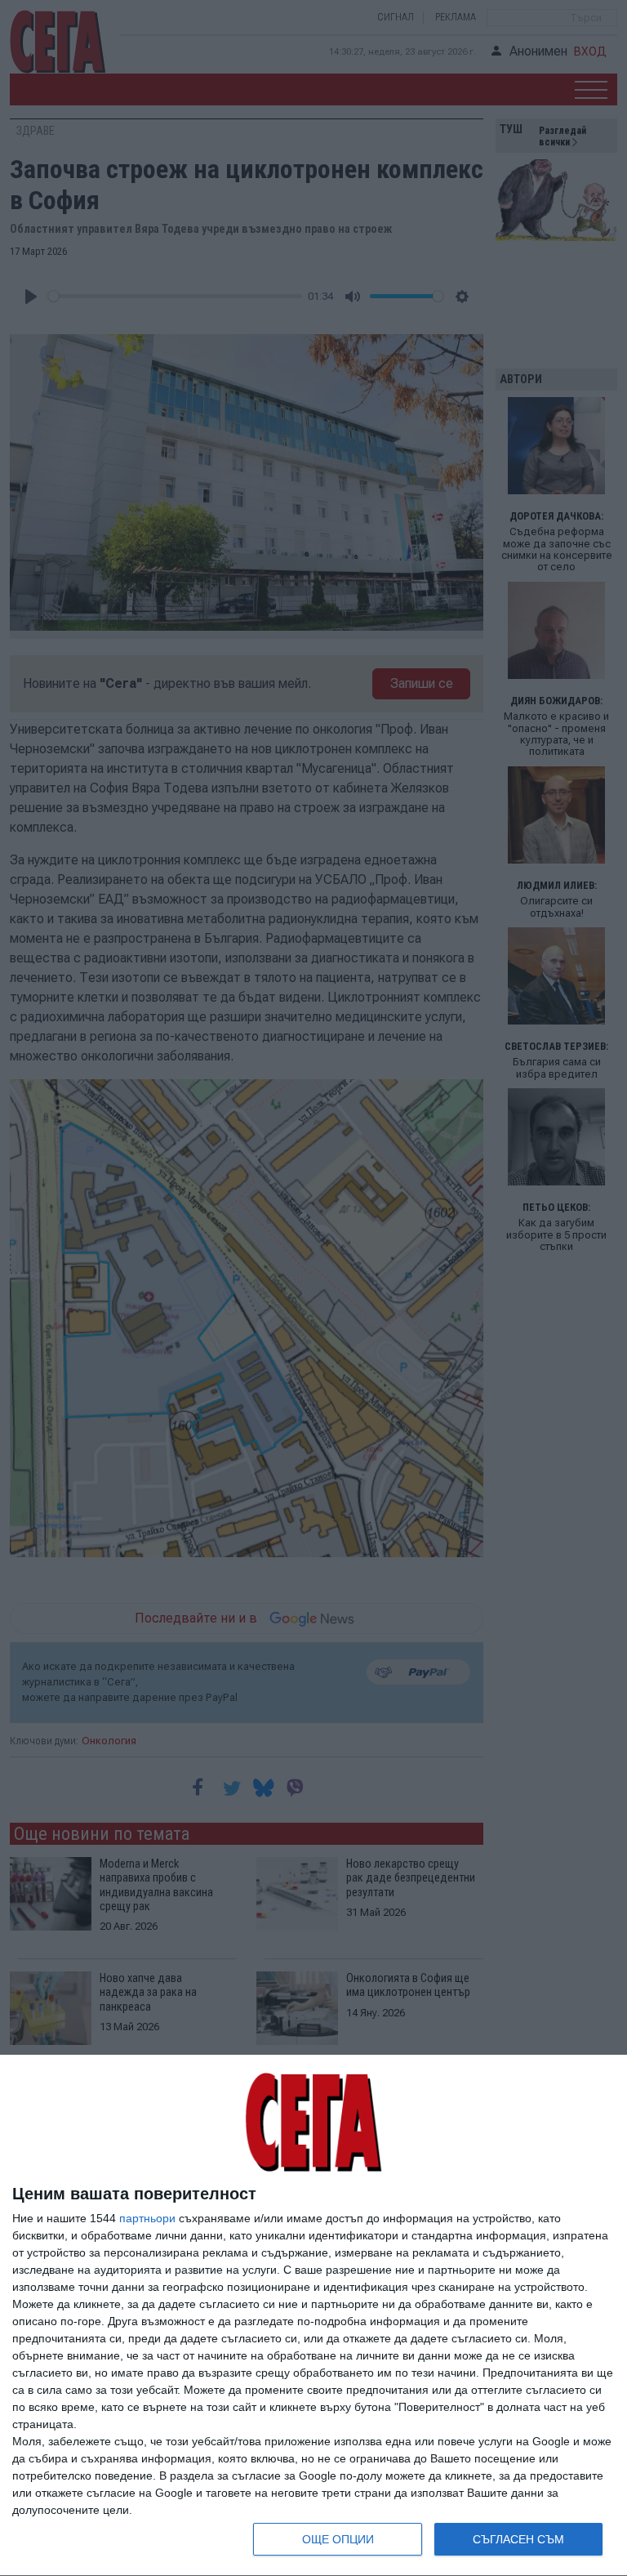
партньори (147, 2218)
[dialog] (313, 2316)
